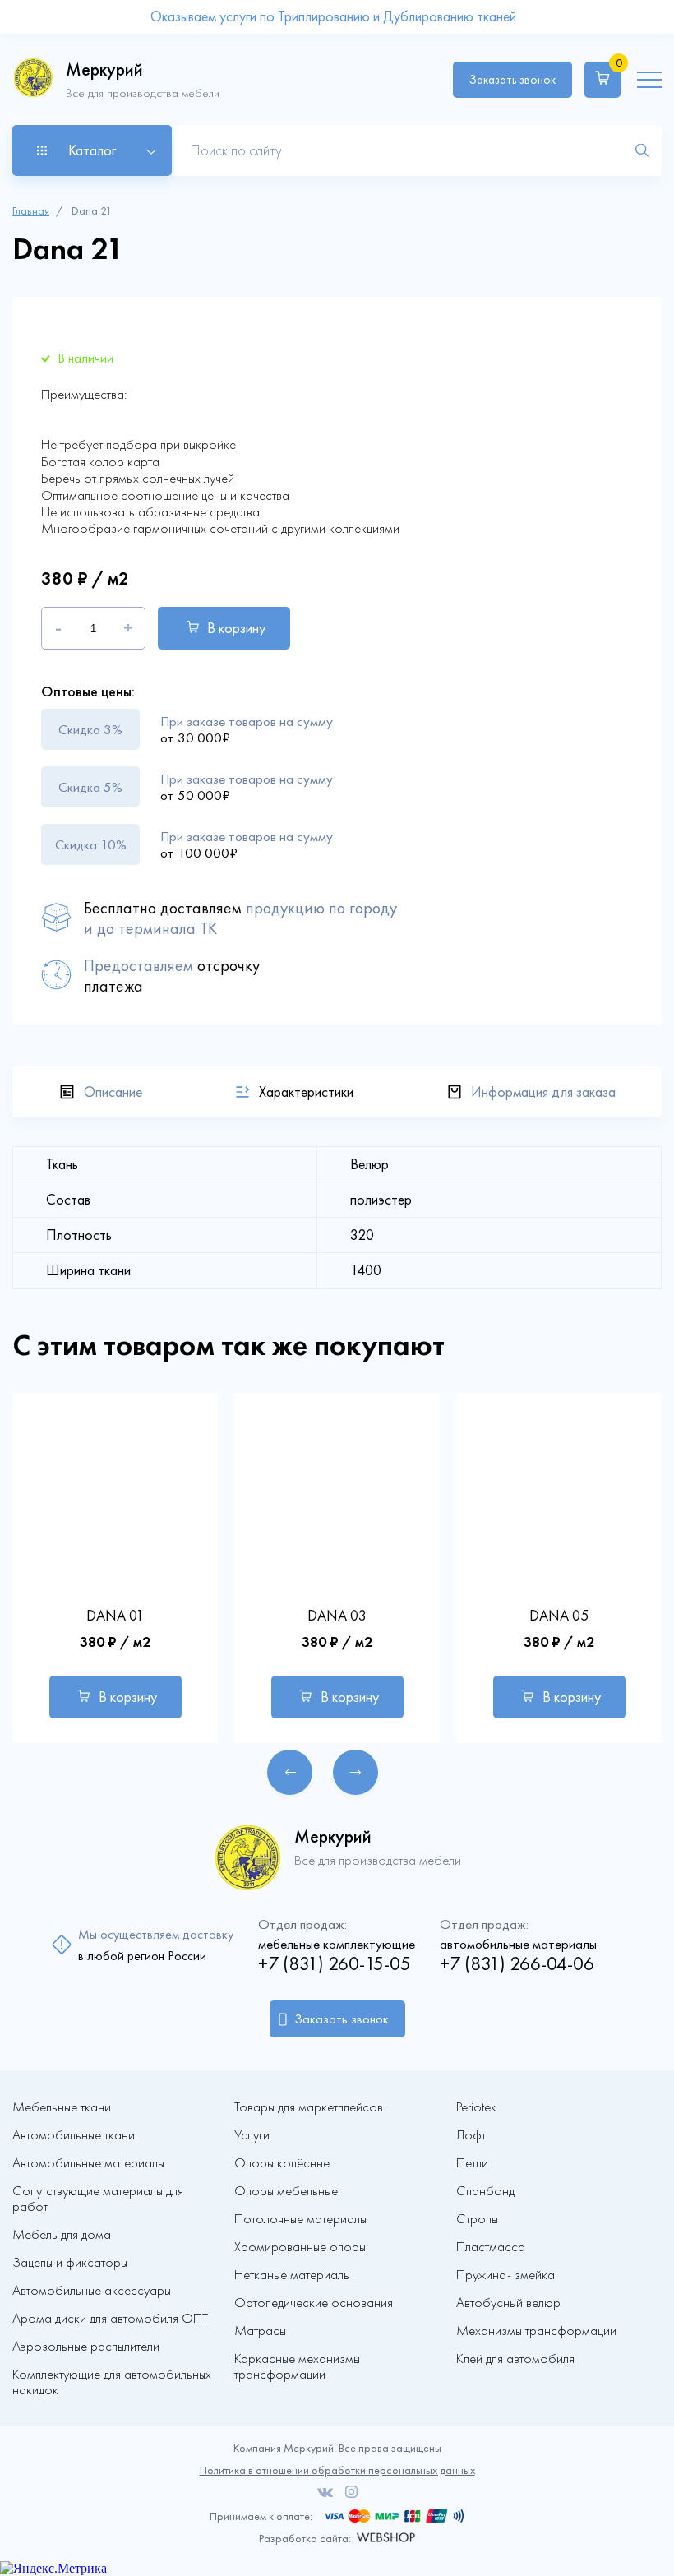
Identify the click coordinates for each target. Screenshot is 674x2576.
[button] (290, 1772)
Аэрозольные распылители (86, 2346)
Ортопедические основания (314, 2303)
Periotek (476, 2107)
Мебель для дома (62, 2234)
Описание (113, 1092)
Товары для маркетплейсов (309, 2107)
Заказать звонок (512, 80)
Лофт (471, 2135)
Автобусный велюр (508, 2303)
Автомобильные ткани (74, 2135)
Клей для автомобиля (515, 2359)
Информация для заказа (543, 1092)
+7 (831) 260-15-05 (335, 1964)
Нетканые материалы (292, 2275)
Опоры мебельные (286, 2191)
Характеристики (306, 1092)
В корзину (236, 628)
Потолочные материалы (300, 2219)
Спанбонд (485, 2191)
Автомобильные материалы (88, 2163)
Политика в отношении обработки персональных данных (337, 2470)
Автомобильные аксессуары (92, 2290)
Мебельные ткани (62, 2107)
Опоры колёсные (282, 2163)
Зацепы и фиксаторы (70, 2262)
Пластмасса (491, 2247)
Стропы (477, 2219)
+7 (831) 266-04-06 (517, 1964)
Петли (472, 2163)
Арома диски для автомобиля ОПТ (110, 2318)
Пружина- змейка (505, 2275)
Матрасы (260, 2331)
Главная (31, 211)
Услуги (252, 2135)
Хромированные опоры (300, 2247)
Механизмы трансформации (536, 2331)
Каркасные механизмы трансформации (297, 2366)
